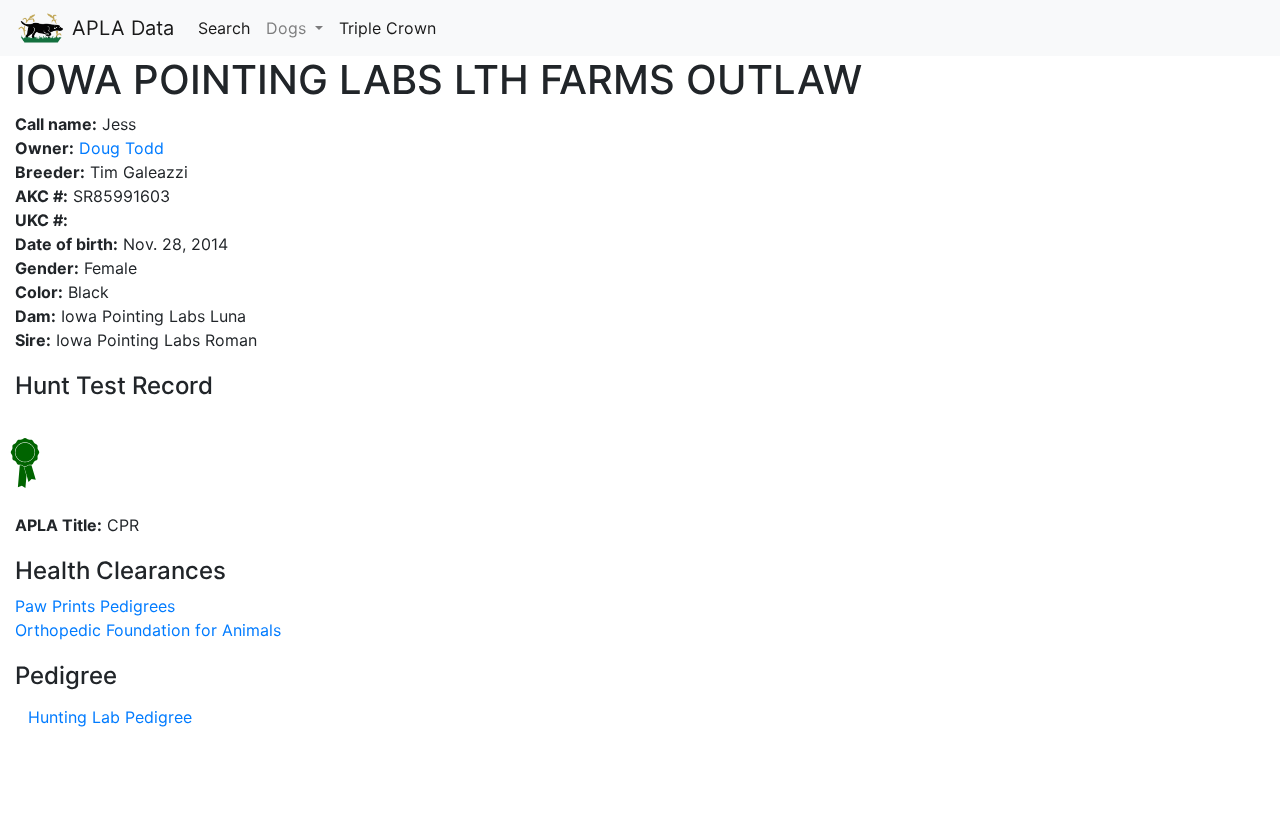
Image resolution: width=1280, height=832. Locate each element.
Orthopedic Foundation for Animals (148, 630)
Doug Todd (119, 148)
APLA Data (120, 28)
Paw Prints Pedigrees (95, 606)
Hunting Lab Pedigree (110, 717)
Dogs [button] (288, 28)
